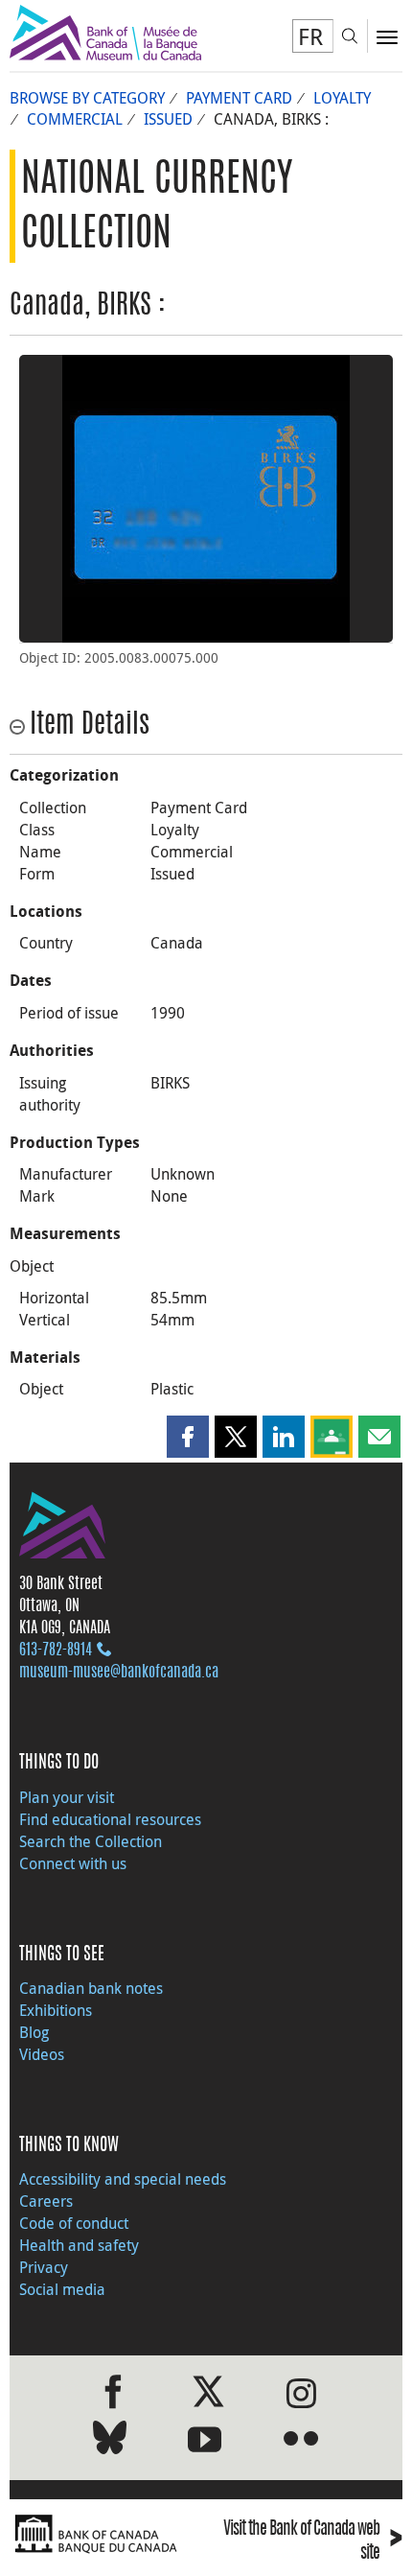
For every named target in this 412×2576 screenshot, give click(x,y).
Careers (46, 2201)
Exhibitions (56, 2010)
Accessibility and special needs (123, 2179)
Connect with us (73, 1863)
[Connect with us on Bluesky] (110, 2441)
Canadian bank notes (91, 1988)
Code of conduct (74, 2223)
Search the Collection (91, 1841)
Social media (62, 2289)
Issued (168, 119)
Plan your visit (67, 1797)
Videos (42, 2054)
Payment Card (239, 98)
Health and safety (79, 2245)
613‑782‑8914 (56, 1651)
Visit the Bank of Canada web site (313, 2541)
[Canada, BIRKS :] (206, 499)
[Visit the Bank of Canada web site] (103, 2534)
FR (310, 36)
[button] (188, 1437)
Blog (34, 2032)
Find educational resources (110, 1819)
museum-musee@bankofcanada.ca (119, 1673)
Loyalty (342, 98)
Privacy (44, 2267)
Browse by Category (87, 98)
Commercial (75, 119)
